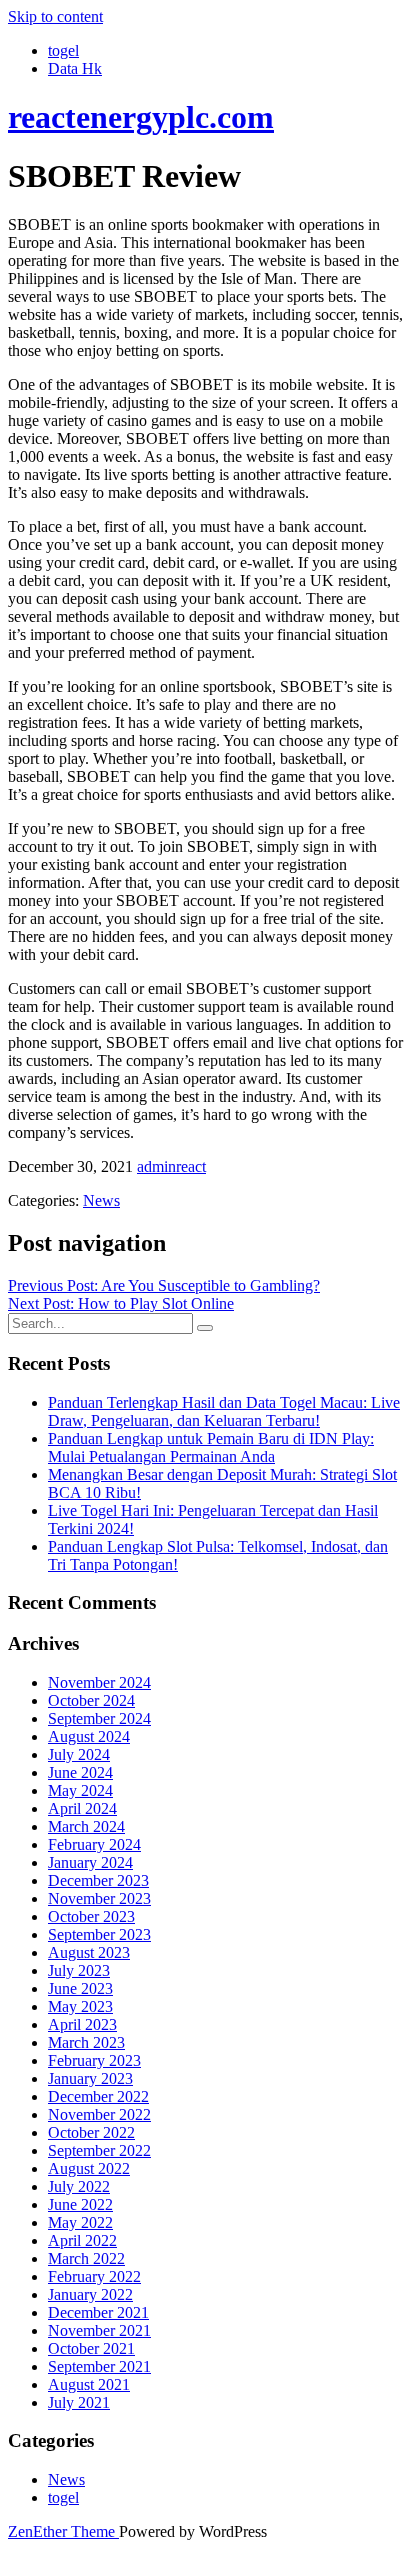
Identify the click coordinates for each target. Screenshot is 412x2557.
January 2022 (90, 2294)
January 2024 (90, 1862)
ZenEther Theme (63, 2531)
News (101, 1200)
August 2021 (89, 2384)
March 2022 (86, 2258)
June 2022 (80, 2204)
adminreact (171, 1166)
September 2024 (99, 1718)
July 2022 (79, 2186)
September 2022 (99, 2150)
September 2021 (99, 2366)
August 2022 (89, 2168)
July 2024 (79, 1754)
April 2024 (82, 1808)
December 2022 (98, 2096)
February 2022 (94, 2276)
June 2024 (80, 1772)
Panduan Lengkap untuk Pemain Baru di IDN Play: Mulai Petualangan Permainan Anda (211, 1447)
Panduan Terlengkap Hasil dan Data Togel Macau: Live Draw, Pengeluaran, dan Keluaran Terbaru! (224, 1411)
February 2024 (94, 1844)
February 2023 (94, 2060)
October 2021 (91, 2348)
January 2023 (90, 2078)
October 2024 (91, 1700)
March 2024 (86, 1826)
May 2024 (80, 1790)
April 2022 (82, 2240)
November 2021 (99, 2330)
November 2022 (99, 2114)
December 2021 (98, 2312)
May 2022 (80, 2222)
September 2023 (99, 1934)
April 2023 (82, 2024)
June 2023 (80, 1988)
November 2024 (99, 1682)
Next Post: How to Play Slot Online (121, 1303)
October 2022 (91, 2132)
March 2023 (86, 2042)
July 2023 (79, 1970)
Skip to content (55, 16)
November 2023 (99, 1898)
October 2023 (91, 1916)
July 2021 (79, 2402)
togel (63, 50)
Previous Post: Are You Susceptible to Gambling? (164, 1285)
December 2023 (98, 1880)
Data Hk (75, 68)
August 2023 (89, 1952)
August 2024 (89, 1736)
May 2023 (80, 2006)
